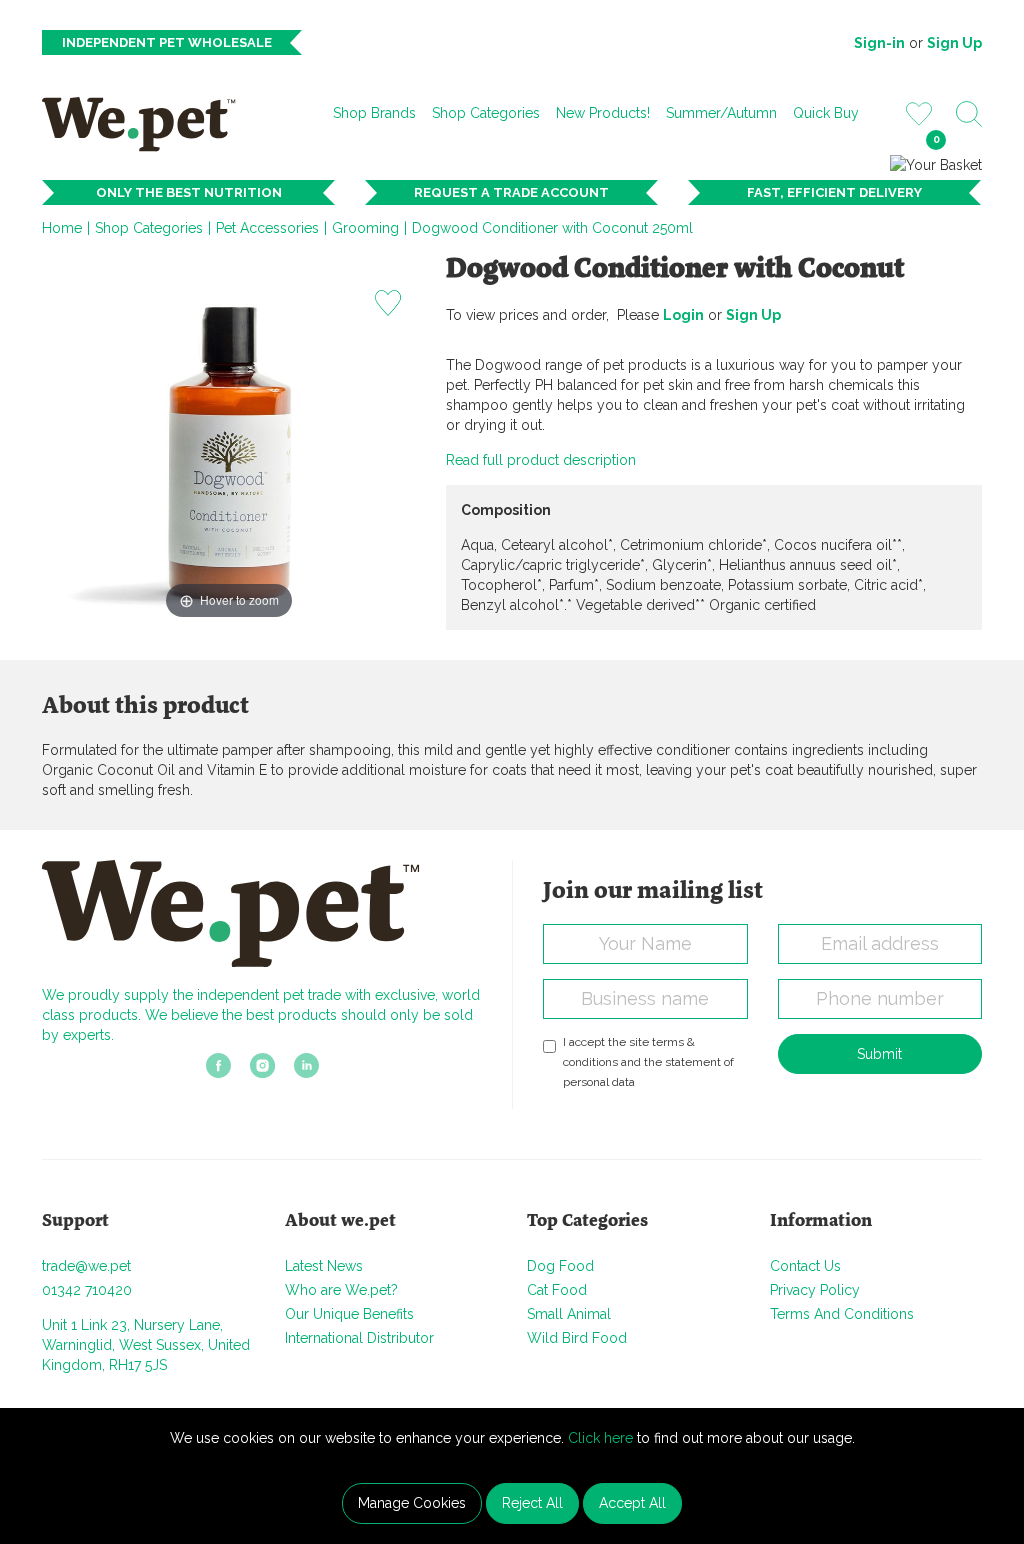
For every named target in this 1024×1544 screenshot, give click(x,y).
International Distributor (359, 1338)
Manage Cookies (412, 1503)
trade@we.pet (86, 1266)
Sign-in (879, 43)
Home (62, 228)
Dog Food (560, 1266)
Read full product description (541, 460)
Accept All (632, 1503)
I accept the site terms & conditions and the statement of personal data (648, 1062)
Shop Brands (374, 113)
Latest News (324, 1266)
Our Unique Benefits (349, 1314)
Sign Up (954, 43)
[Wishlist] (919, 113)
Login (683, 315)
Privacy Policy (815, 1290)
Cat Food (557, 1290)
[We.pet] (145, 124)
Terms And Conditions (842, 1314)
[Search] (969, 114)
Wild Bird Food (577, 1338)
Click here (600, 1438)
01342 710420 (87, 1290)
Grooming (365, 228)
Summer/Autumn (721, 113)
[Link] (218, 1072)
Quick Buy (826, 113)
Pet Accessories (267, 228)
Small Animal (569, 1314)
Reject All (532, 1503)
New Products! (603, 113)
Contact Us (805, 1266)
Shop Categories (486, 113)
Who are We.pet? (341, 1290)
